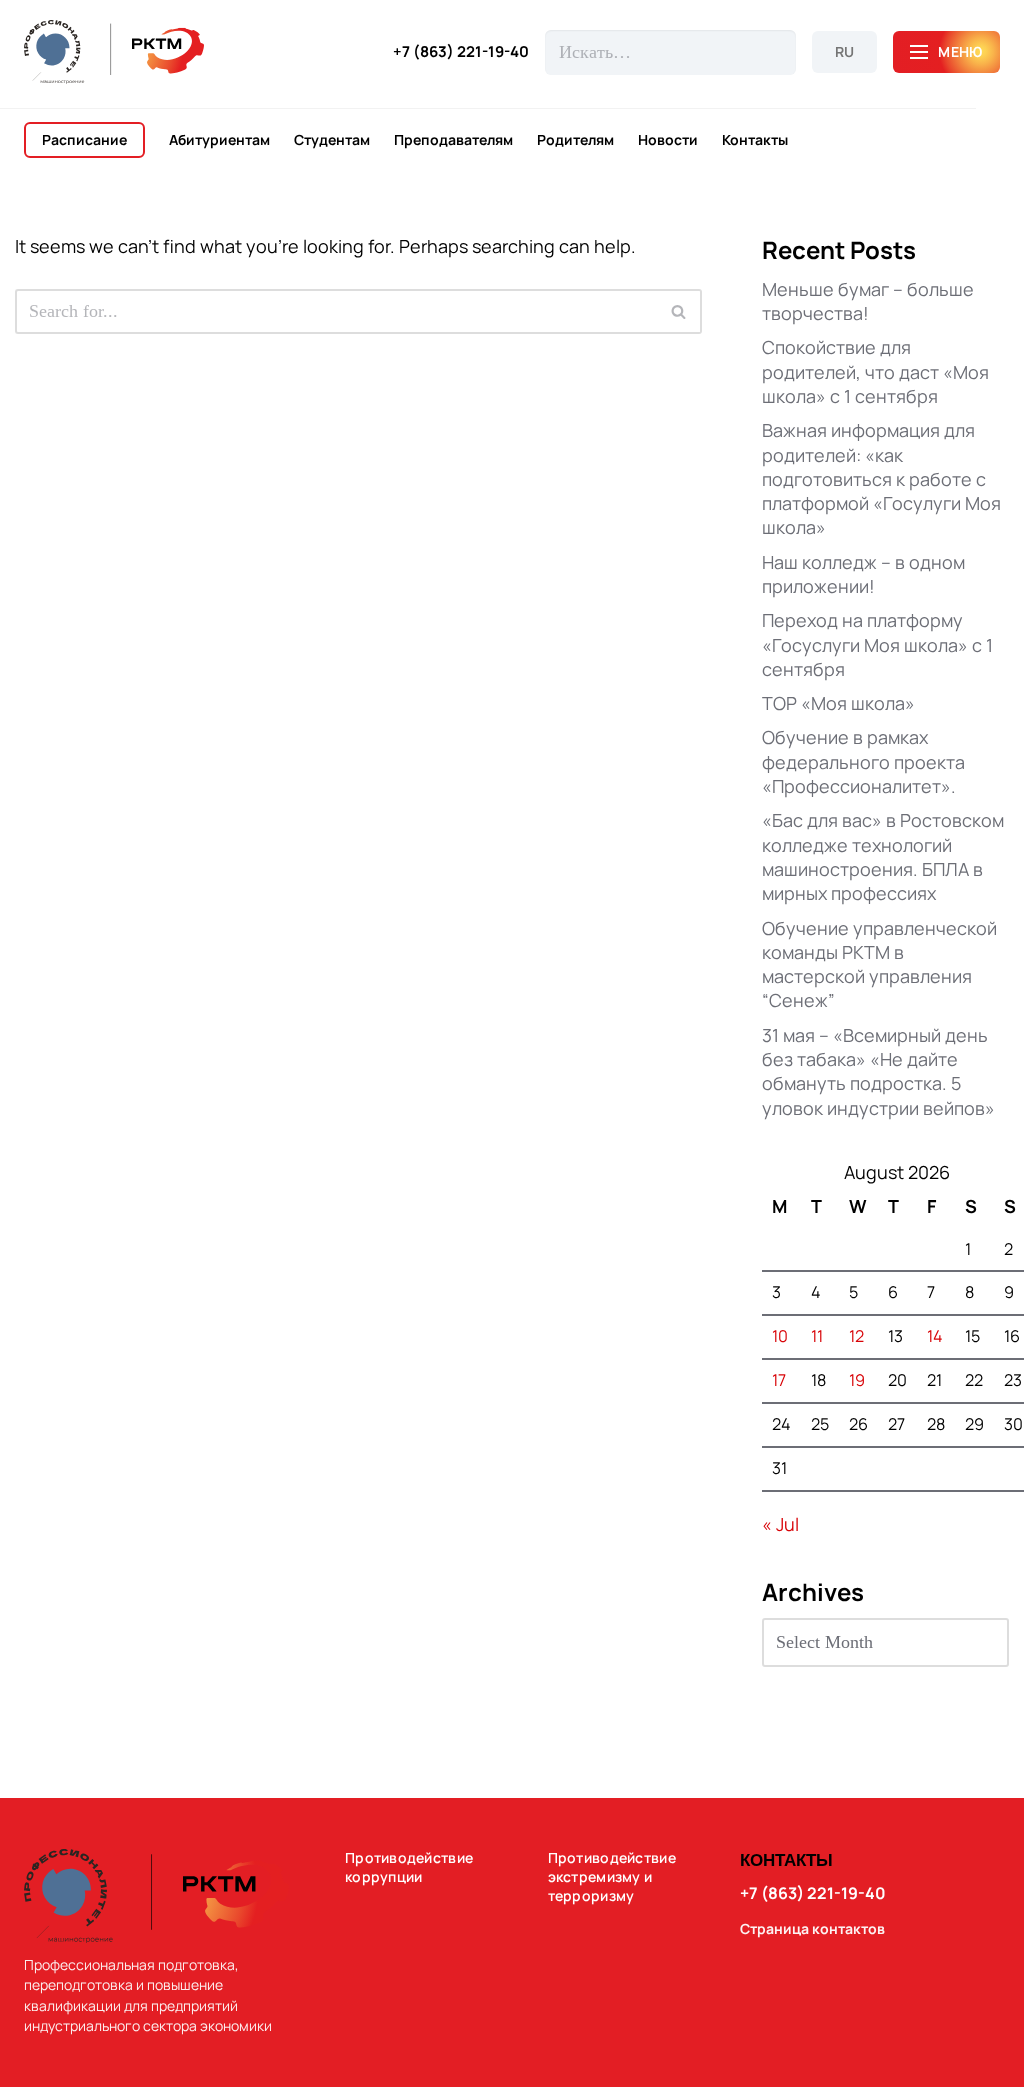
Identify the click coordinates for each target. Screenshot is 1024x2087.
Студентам (332, 140)
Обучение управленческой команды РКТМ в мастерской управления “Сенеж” (879, 964)
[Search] (679, 311)
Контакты (755, 140)
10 (780, 1336)
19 (857, 1380)
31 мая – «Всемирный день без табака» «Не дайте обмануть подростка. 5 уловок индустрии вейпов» (878, 1071)
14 (935, 1336)
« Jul (780, 1524)
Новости (668, 140)
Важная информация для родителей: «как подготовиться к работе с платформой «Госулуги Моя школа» (881, 478)
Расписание (84, 139)
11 (817, 1336)
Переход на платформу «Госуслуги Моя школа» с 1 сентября (877, 644)
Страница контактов (812, 1929)
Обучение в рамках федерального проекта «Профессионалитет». (863, 761)
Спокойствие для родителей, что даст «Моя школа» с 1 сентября (875, 371)
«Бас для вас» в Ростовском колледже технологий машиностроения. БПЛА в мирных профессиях (883, 856)
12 (856, 1336)
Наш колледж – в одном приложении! (863, 574)
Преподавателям (453, 140)
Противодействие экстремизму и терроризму (612, 1877)
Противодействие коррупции (409, 1867)
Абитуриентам (219, 140)
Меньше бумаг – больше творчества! (868, 301)
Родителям (575, 140)
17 (779, 1380)
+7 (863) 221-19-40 (461, 52)
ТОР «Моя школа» (838, 703)
